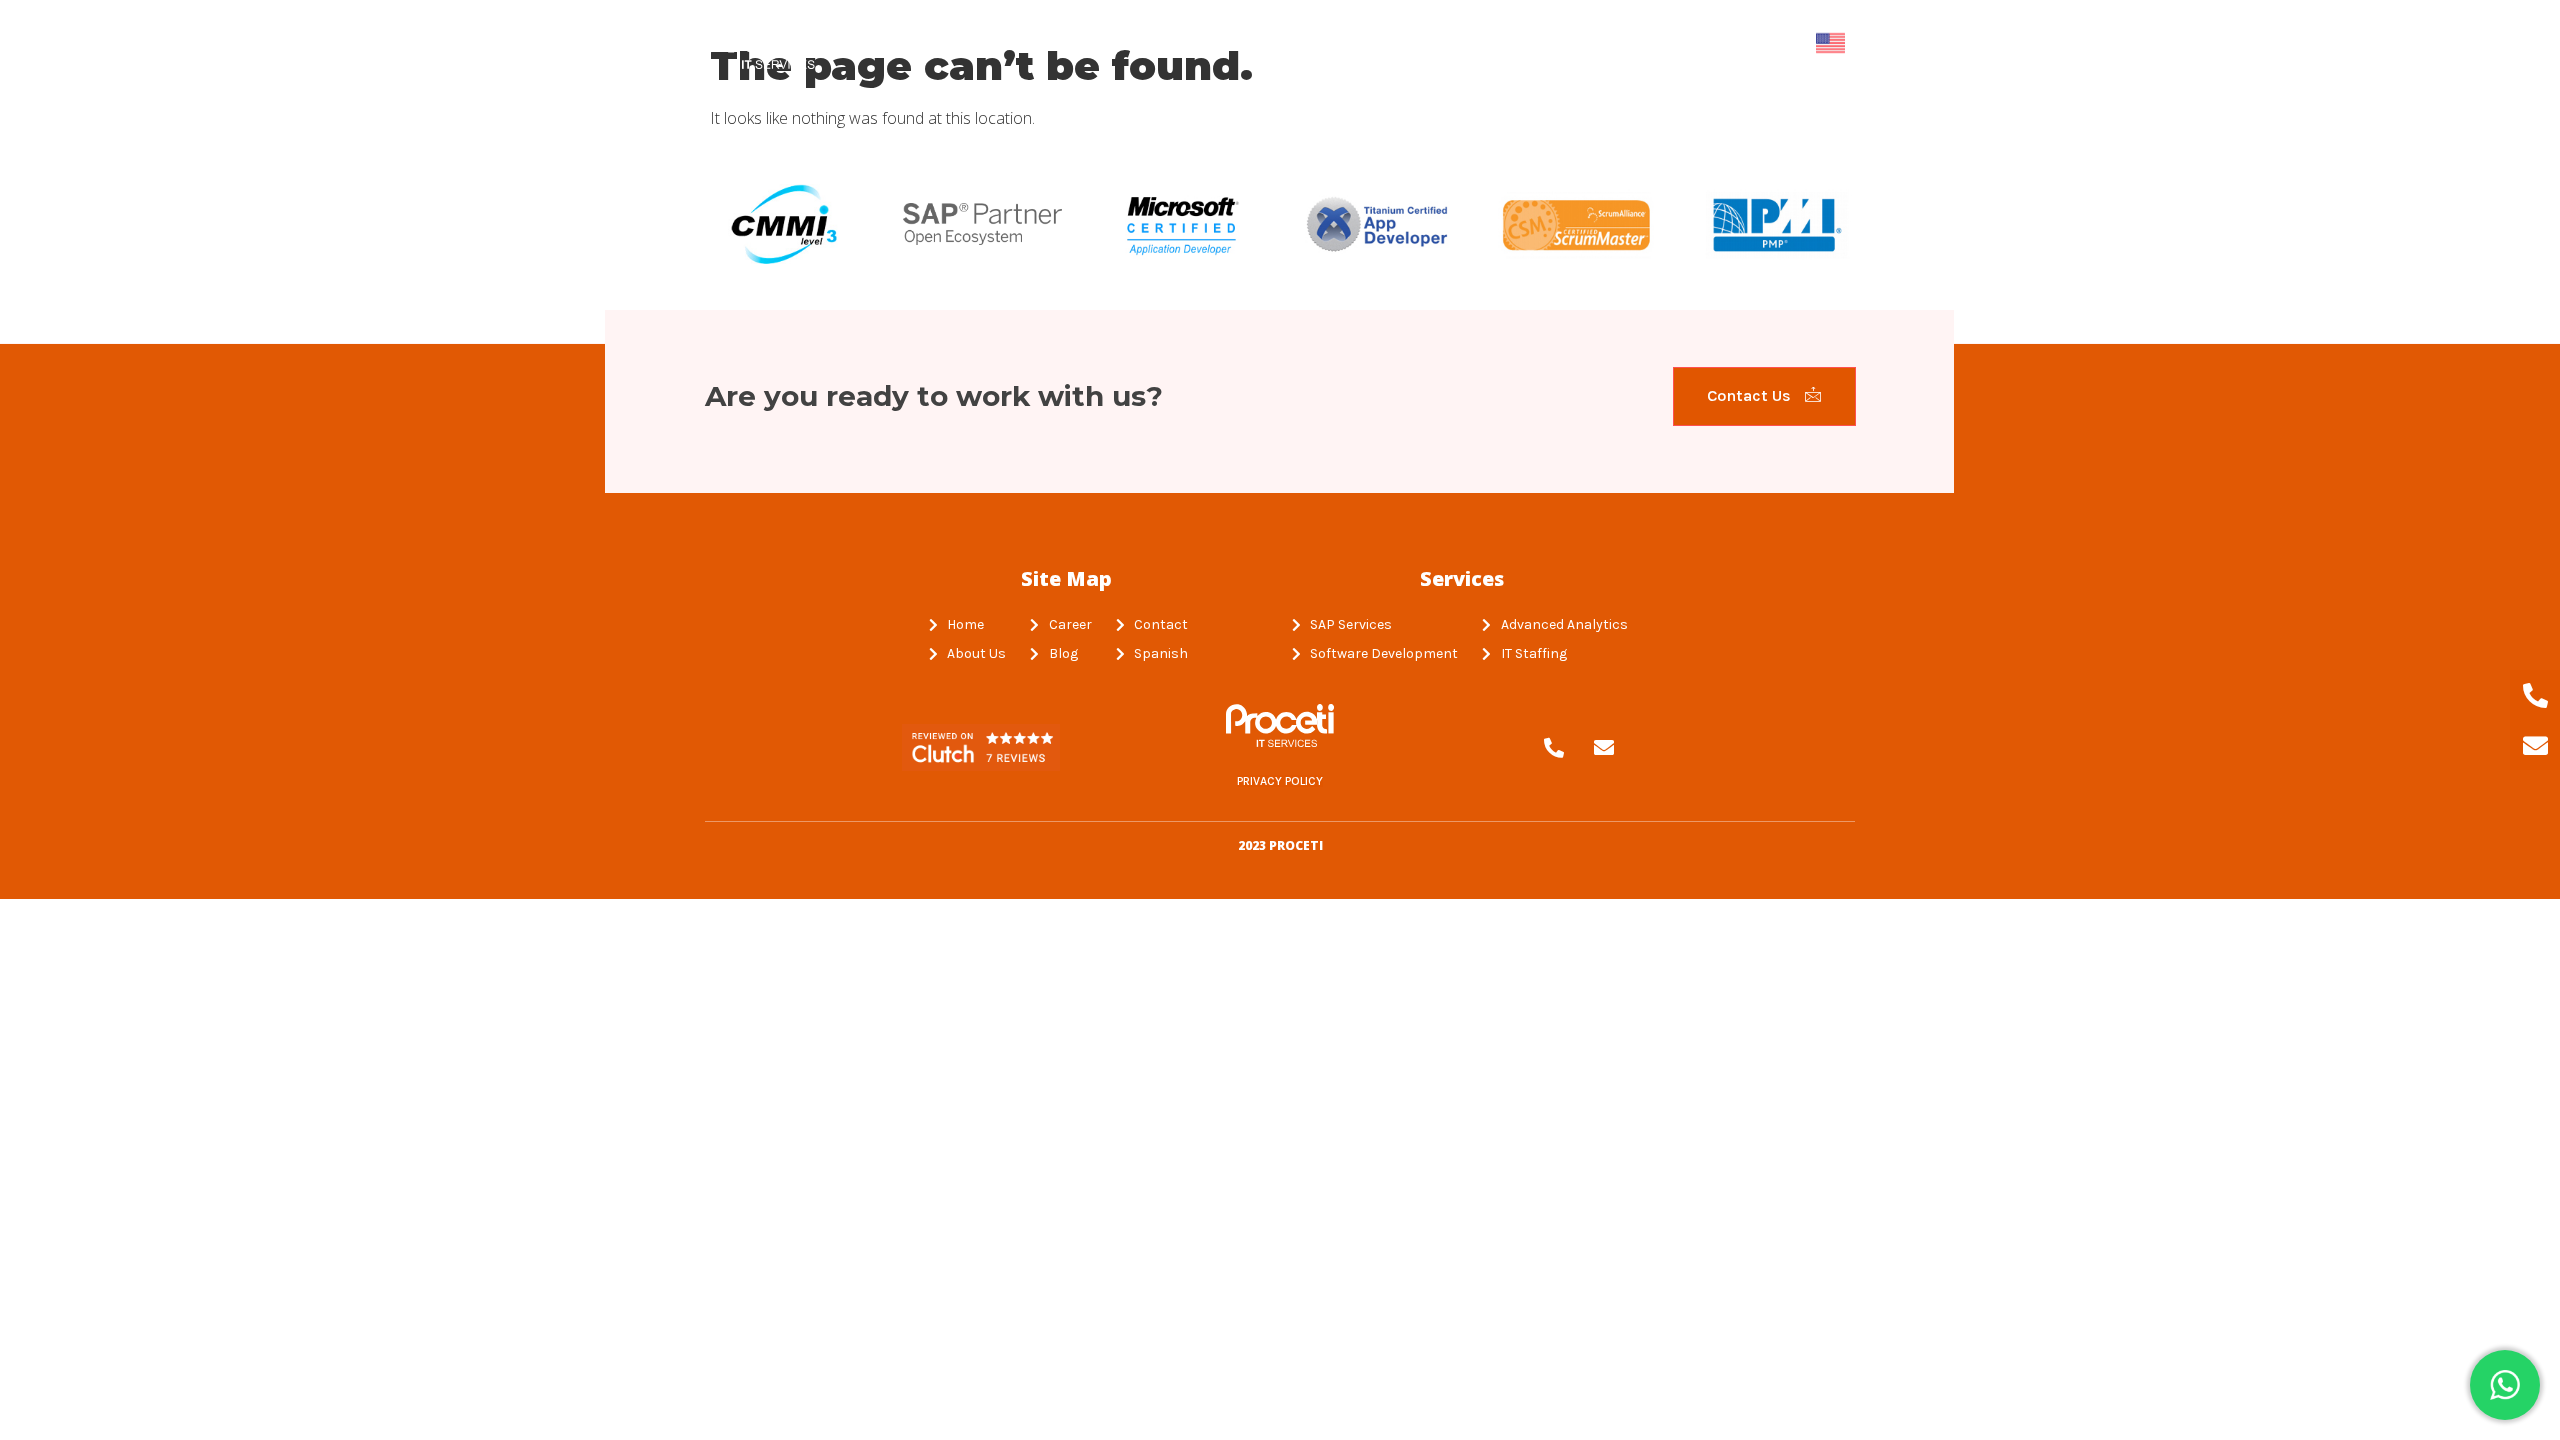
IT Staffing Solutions (1292, 43)
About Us (1126, 43)
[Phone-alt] (1554, 748)
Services (1451, 43)
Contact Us (1751, 395)
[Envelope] (1604, 748)
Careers (1634, 43)
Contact (1740, 43)
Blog (1543, 43)
